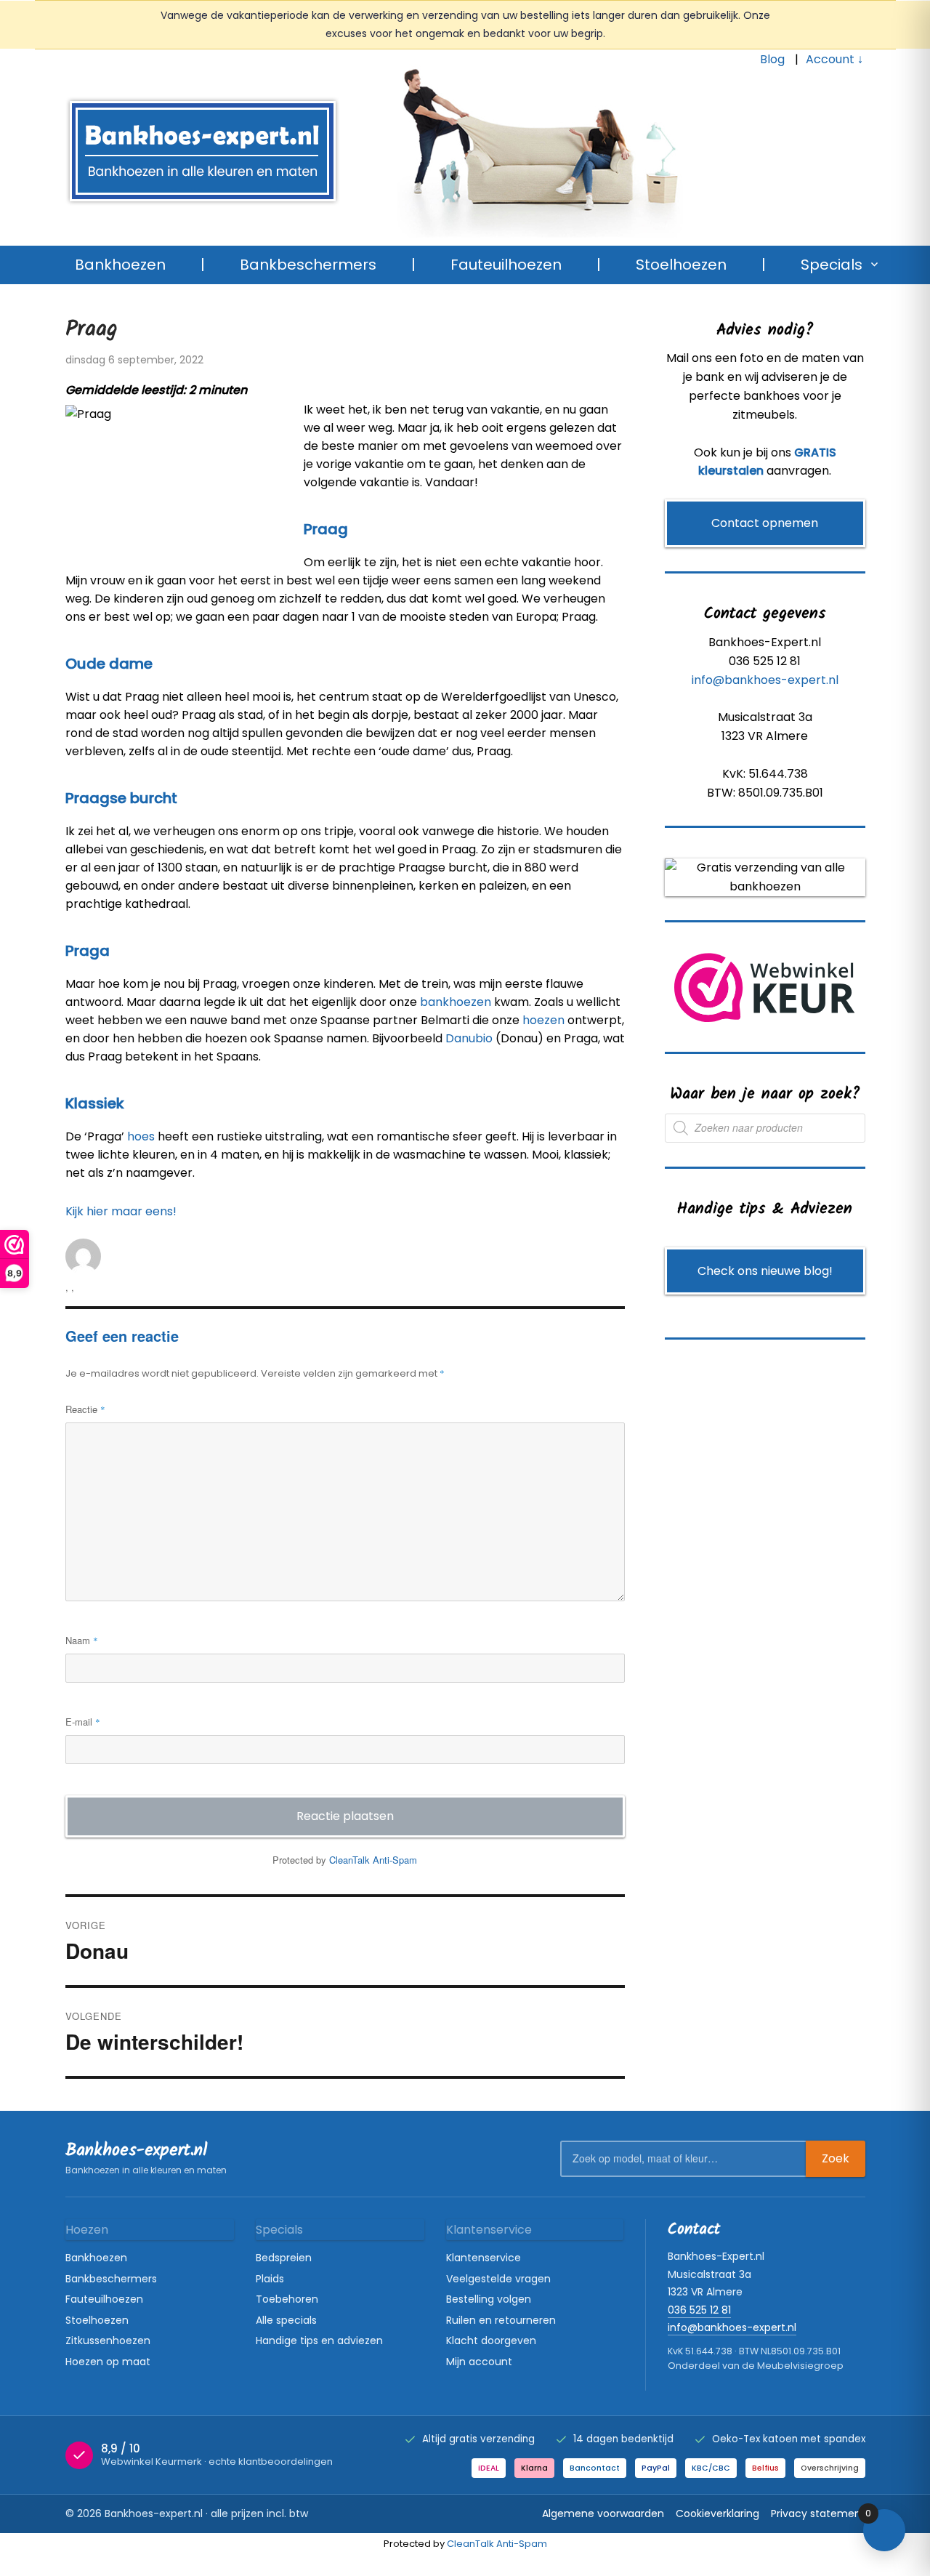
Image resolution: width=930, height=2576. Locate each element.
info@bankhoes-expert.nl (765, 680)
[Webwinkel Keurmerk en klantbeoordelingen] (765, 987)
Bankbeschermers (308, 265)
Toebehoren (287, 2299)
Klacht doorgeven (491, 2340)
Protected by (345, 1860)
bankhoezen (456, 1002)
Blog (772, 59)
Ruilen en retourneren (501, 2320)
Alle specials (286, 2320)
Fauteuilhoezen (506, 265)
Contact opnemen (765, 523)
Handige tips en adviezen (319, 2340)
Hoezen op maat (108, 2362)
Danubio (469, 1038)
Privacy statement (818, 2513)
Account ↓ (834, 59)
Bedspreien (284, 2258)
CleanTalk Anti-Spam (373, 1860)
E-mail (83, 1722)
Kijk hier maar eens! (121, 1211)
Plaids (270, 2279)
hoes (141, 1136)
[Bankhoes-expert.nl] (511, 162)
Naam (82, 1640)
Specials (832, 265)
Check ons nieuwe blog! (765, 1271)
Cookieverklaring (717, 2513)
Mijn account (479, 2362)
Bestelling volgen (489, 2299)
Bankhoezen (120, 265)
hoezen (543, 1020)
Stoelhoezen (681, 265)
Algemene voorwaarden (603, 2513)
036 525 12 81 (699, 2310)
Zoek (836, 2158)
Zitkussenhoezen (108, 2340)
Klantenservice (484, 2258)
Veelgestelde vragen (498, 2279)
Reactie (85, 1409)
